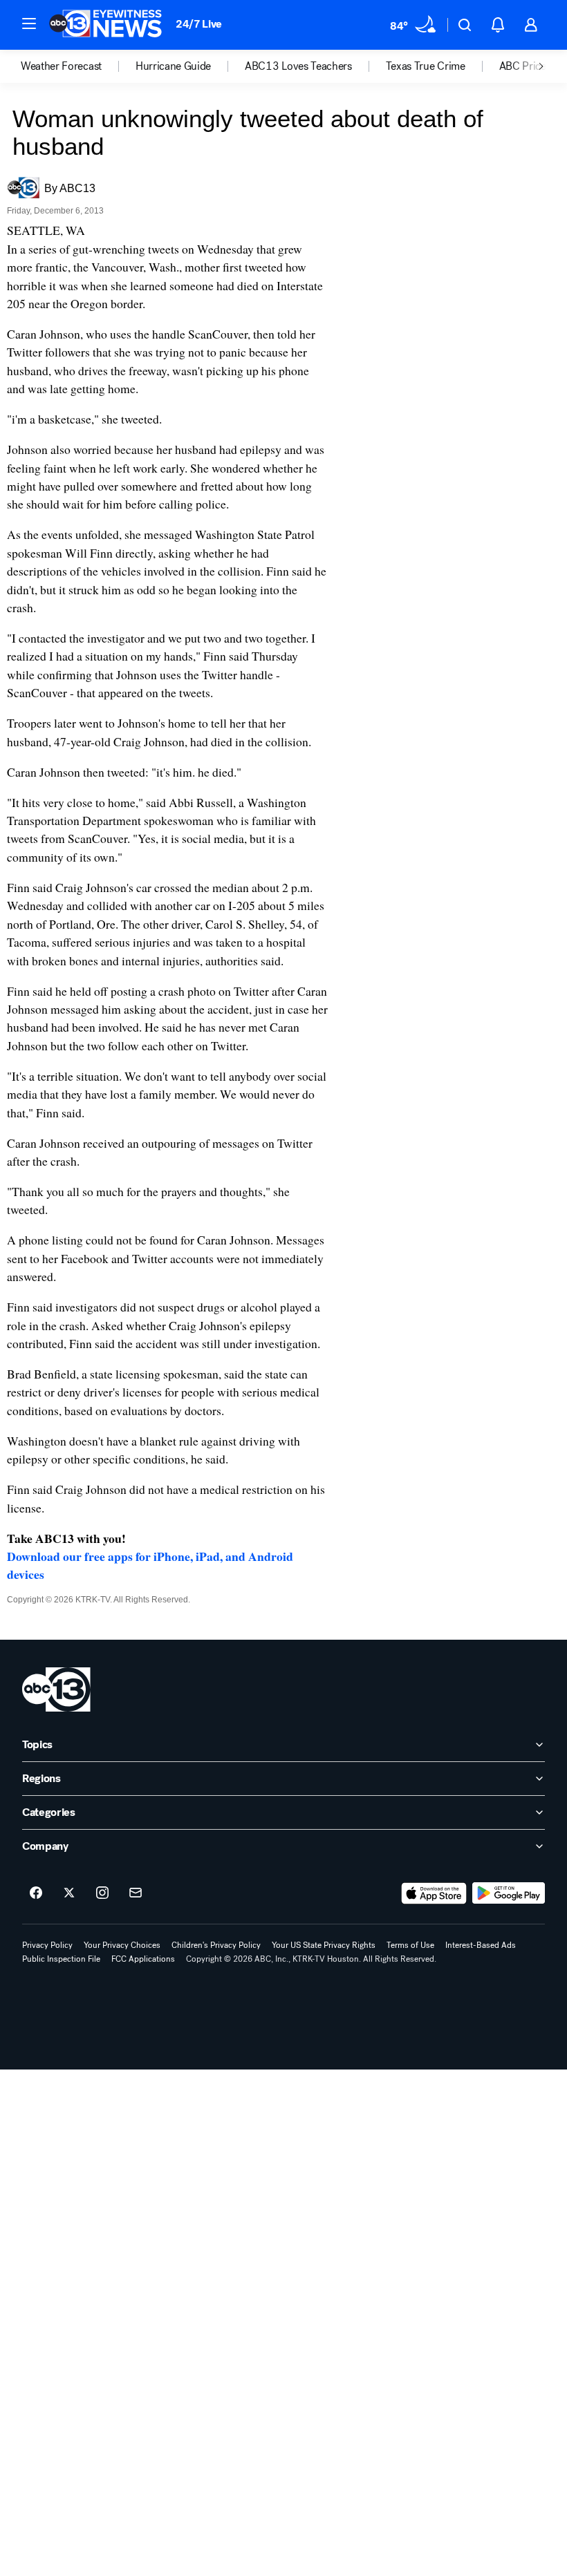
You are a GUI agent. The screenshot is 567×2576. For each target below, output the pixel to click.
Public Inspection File (61, 1959)
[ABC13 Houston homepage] (105, 25)
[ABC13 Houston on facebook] (36, 1893)
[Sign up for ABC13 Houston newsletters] (136, 1893)
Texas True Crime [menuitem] (426, 66)
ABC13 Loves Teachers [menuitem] (298, 66)
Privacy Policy (47, 1945)
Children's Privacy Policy (216, 1945)
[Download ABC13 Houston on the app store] (434, 1893)
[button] (29, 23)
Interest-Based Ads (481, 1945)
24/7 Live (199, 24)
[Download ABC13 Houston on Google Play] (509, 1893)
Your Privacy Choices (122, 1945)
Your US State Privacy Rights (324, 1945)
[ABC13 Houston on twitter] (69, 1893)
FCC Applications (143, 1959)
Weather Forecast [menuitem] (61, 66)
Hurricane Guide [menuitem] (173, 66)
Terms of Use (410, 1945)
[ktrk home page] (56, 1689)
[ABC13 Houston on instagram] (102, 1893)
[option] (78, 66)
